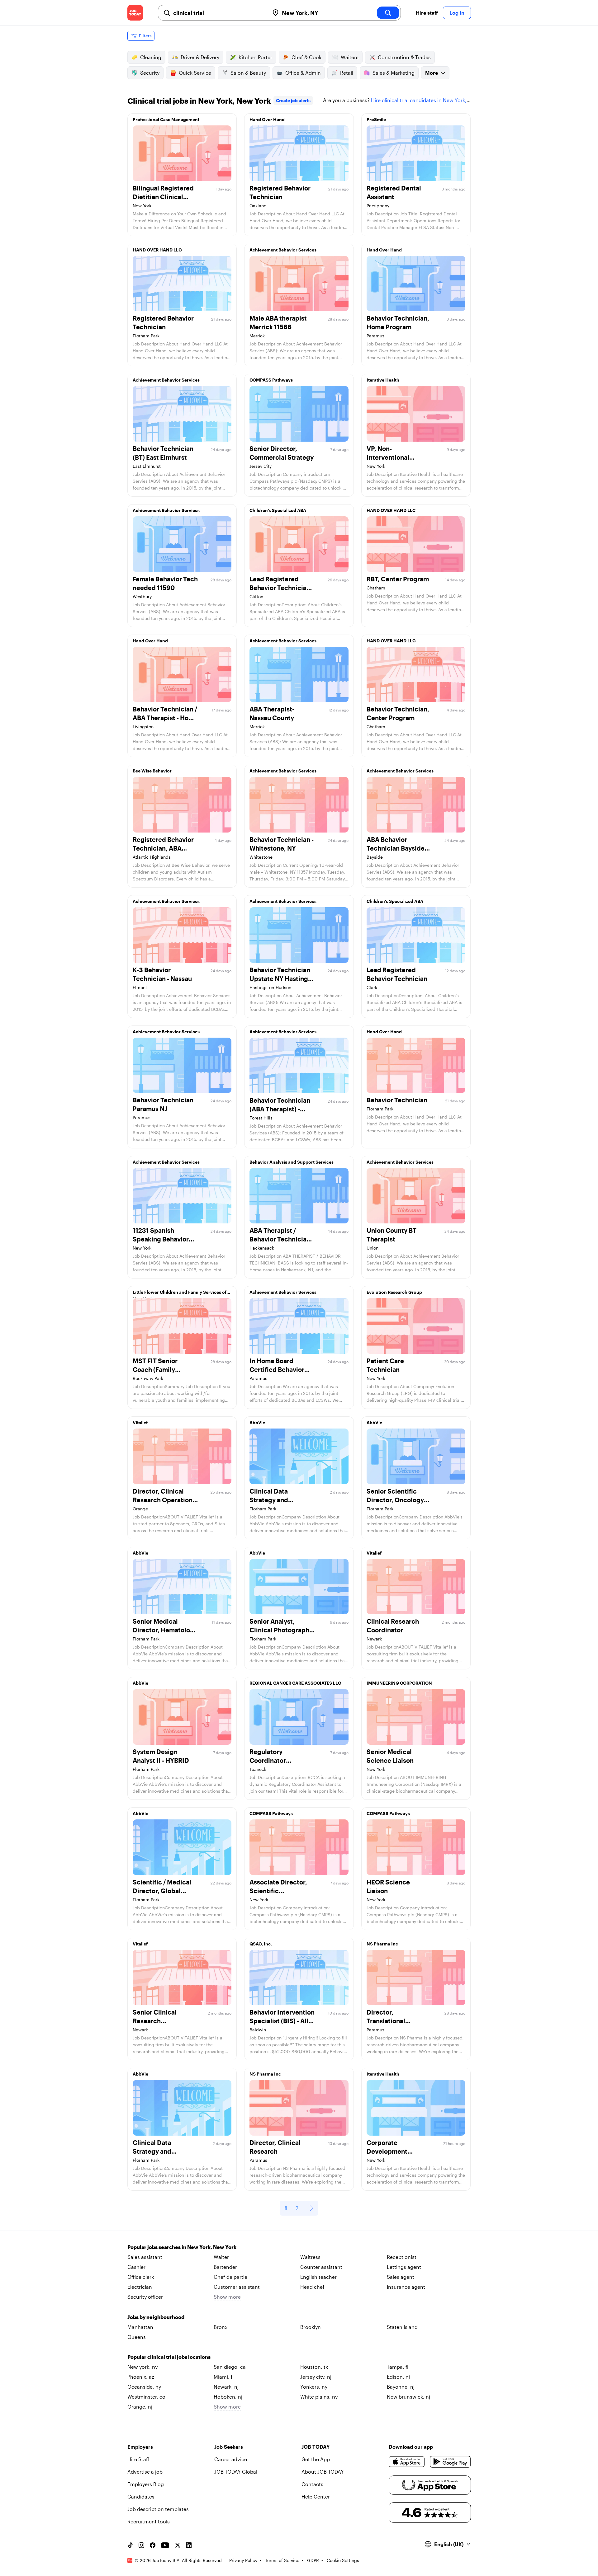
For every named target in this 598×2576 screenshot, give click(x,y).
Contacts (312, 2484)
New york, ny (142, 2367)
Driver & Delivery (200, 57)
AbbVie (257, 1422)
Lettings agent (404, 2267)
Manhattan (140, 2327)
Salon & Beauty (248, 73)
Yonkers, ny (314, 2387)
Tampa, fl (398, 2367)
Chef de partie (230, 2277)
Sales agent (401, 2277)
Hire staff (427, 13)
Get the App (316, 2459)
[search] (388, 13)
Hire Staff (138, 2459)
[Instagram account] (141, 2545)
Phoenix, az (141, 2377)
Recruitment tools (149, 2521)
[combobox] (219, 13)
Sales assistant (145, 2257)
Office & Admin (303, 73)
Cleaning (151, 57)
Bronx (221, 2327)
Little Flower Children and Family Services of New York (180, 1294)
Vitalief (140, 1422)
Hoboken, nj (228, 2397)
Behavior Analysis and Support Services (292, 1162)
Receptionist (402, 2257)
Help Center (316, 2496)
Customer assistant (237, 2287)
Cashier (136, 2267)
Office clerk (141, 2277)
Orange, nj (140, 2407)
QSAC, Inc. (261, 1944)
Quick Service (195, 73)
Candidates (141, 2496)
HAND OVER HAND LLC (157, 250)
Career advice (231, 2459)
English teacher (318, 2277)
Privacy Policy (243, 2560)
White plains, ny (319, 2397)
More (432, 73)
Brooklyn (311, 2327)
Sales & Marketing (394, 73)
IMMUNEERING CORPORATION (399, 1683)
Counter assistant (321, 2267)
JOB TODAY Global (236, 2472)
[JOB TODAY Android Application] (450, 2462)
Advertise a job (145, 2472)
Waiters (350, 57)
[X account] (178, 2545)
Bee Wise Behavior (152, 771)
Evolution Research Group (394, 1292)
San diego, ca (230, 2367)
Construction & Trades (404, 57)
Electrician (140, 2287)
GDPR (313, 2560)
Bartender (225, 2267)
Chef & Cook (306, 57)
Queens (137, 2337)
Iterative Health (383, 380)
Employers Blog (146, 2484)
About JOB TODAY (323, 2472)
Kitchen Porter (255, 57)
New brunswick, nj (408, 2397)
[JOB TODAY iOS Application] (407, 2462)
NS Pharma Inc (382, 1944)
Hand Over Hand (267, 119)
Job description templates (158, 2509)
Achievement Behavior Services (283, 250)
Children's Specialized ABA (278, 510)
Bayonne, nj (401, 2387)
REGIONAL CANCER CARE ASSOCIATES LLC (295, 1683)
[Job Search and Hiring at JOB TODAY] (135, 13)
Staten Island (402, 2327)
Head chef (312, 2287)
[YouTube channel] (165, 2545)
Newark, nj (226, 2387)
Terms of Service (282, 2560)
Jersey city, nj (316, 2377)
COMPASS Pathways (271, 380)
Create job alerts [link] (293, 100)
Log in (457, 13)
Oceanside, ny (144, 2387)
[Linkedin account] (189, 2545)
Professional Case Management (166, 119)
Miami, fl (224, 2377)
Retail (347, 73)
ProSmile (376, 119)
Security (150, 73)
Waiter (221, 2257)
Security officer (145, 2297)
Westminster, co (146, 2397)
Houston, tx (314, 2367)
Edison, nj (398, 2377)
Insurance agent (406, 2287)
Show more (227, 2297)
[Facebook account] (153, 2545)
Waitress (310, 2257)
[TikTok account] (130, 2545)
